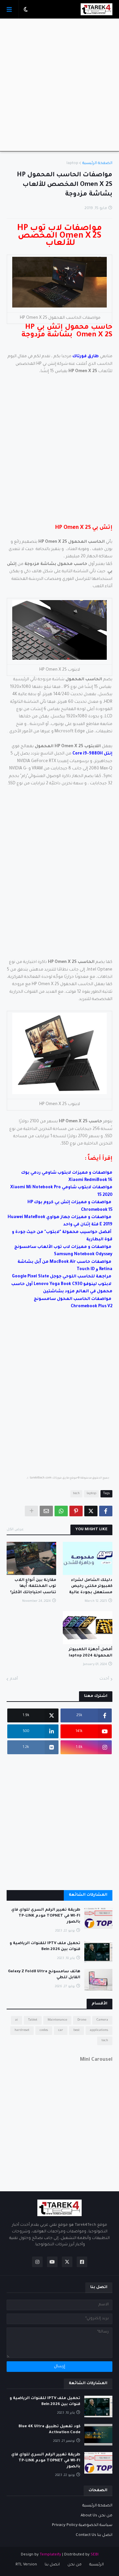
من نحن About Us (97, 2516)
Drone (82, 2020)
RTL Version (26, 2565)
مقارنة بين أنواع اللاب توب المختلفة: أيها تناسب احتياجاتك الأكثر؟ (33, 1586)
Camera (102, 2020)
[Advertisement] (59, 85)
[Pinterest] (76, 1511)
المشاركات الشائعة (88, 1895)
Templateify (50, 2555)
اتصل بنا (52, 2565)
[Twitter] (91, 1511)
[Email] (46, 1511)
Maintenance (57, 2020)
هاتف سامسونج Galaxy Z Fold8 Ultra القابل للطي (44, 1975)
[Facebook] (106, 1511)
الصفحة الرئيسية (97, 164)
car (61, 2030)
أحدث (104, 1679)
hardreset (22, 2030)
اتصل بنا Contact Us (94, 2535)
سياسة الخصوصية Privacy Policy (82, 2525)
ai (17, 2020)
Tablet (33, 2020)
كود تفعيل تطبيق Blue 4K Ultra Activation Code (49, 2430)
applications (99, 2030)
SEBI (95, 2555)
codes (44, 2030)
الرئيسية (97, 2565)
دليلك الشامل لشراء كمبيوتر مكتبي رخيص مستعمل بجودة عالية (91, 1586)
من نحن (75, 2565)
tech (76, 1494)
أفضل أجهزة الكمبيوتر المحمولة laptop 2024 (91, 1653)
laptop (72, 164)
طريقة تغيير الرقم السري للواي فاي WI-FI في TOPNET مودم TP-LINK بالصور (46, 1916)
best (77, 2030)
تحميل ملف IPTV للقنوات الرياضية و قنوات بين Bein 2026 (45, 1947)
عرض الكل (15, 1530)
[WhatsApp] (61, 1511)
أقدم (14, 1679)
